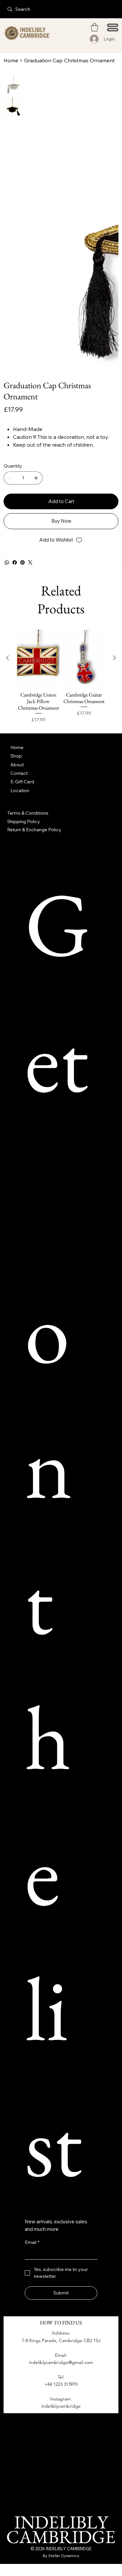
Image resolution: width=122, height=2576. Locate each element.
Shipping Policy (24, 821)
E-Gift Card (22, 782)
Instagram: (61, 2399)
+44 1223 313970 (61, 2384)
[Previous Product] (7, 658)
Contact (19, 773)
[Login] (95, 39)
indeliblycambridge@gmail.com (61, 2362)
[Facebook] (15, 562)
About (17, 765)
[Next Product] (115, 658)
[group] (61, 677)
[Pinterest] (22, 562)
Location (20, 790)
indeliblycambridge (61, 2406)
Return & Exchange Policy (34, 830)
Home (17, 747)
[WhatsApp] (7, 562)
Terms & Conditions (28, 813)
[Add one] (36, 478)
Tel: (61, 2377)
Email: (61, 2355)
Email (32, 2242)
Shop (16, 756)
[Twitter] (30, 562)
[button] (95, 27)
